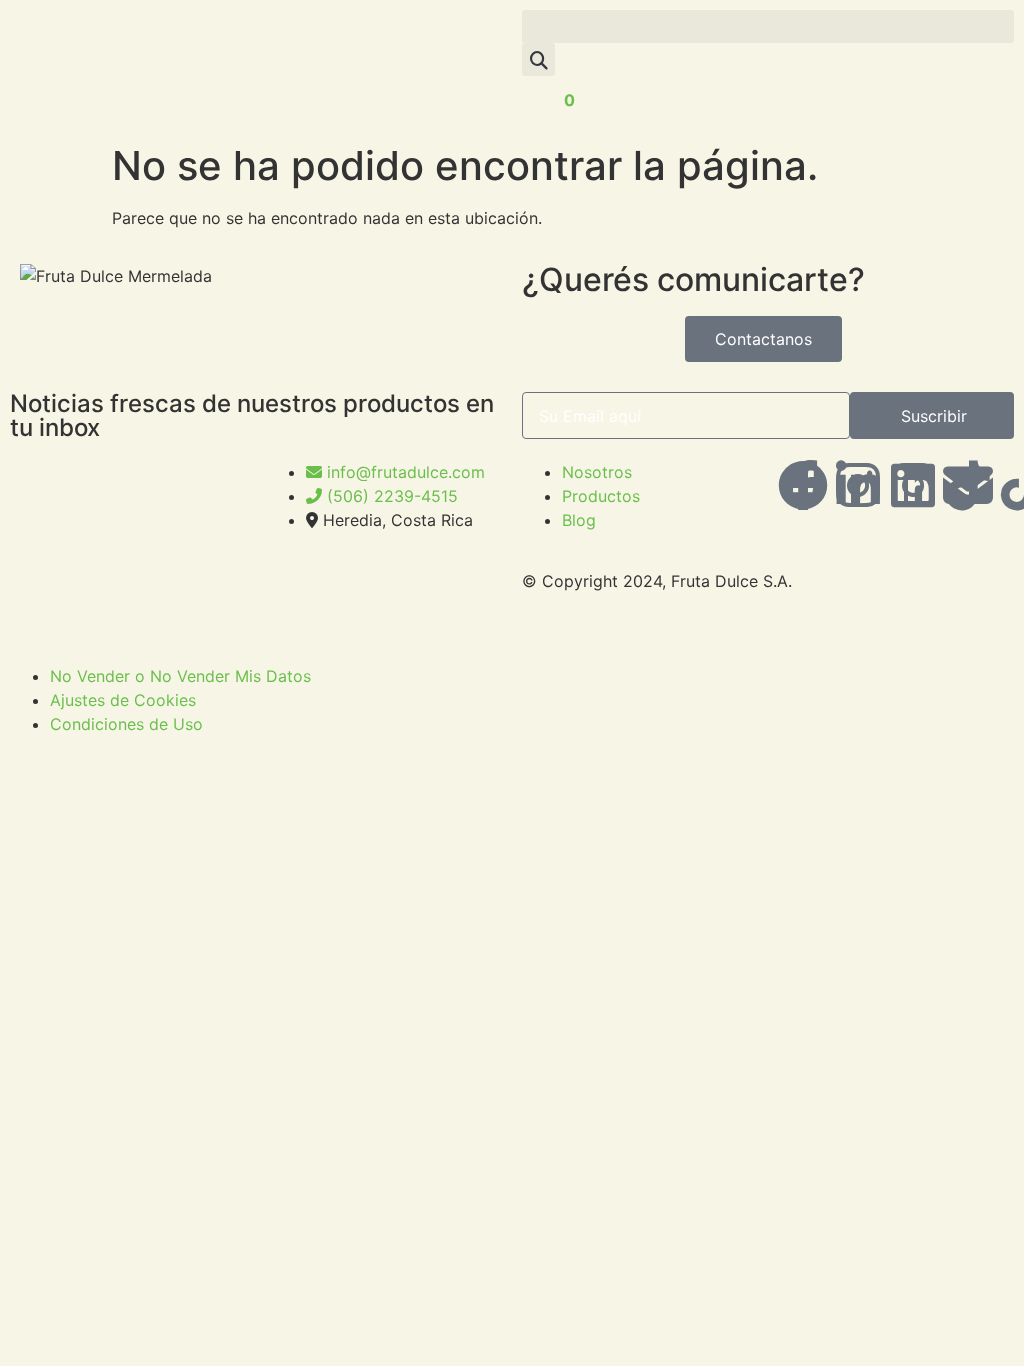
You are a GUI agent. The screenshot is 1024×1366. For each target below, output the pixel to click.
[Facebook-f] (803, 485)
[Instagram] (913, 485)
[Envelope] (968, 485)
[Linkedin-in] (858, 485)
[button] (768, 26)
